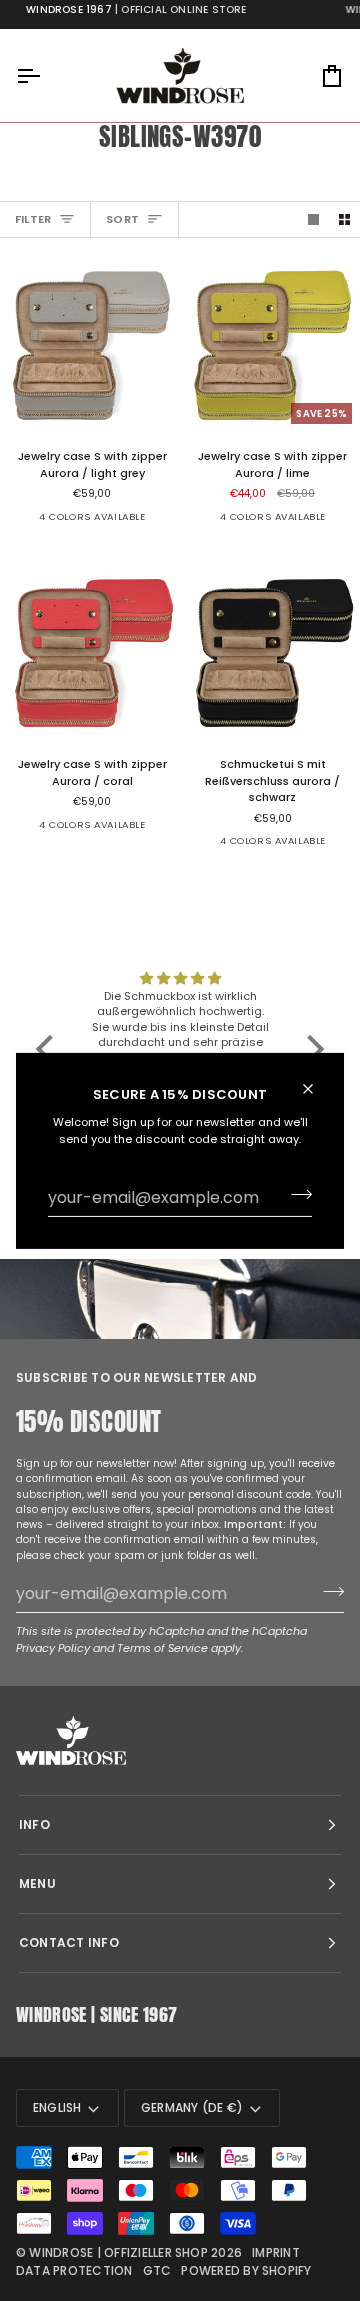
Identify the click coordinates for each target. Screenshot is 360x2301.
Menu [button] (37, 1883)
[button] (50, 1049)
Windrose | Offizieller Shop (118, 2252)
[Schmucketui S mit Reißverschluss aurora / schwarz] (148, 524)
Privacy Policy (53, 1648)
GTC (157, 2270)
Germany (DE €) (192, 2107)
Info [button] (34, 1824)
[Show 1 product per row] (313, 219)
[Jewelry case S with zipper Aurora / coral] (90, 651)
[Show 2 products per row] (344, 219)
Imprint (276, 2252)
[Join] (295, 1195)
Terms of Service (162, 1648)
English (57, 2107)
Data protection (74, 2270)
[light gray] (34, 524)
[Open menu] (46, 75)
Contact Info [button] (69, 1942)
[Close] (316, 1088)
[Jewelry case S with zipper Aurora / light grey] (90, 343)
